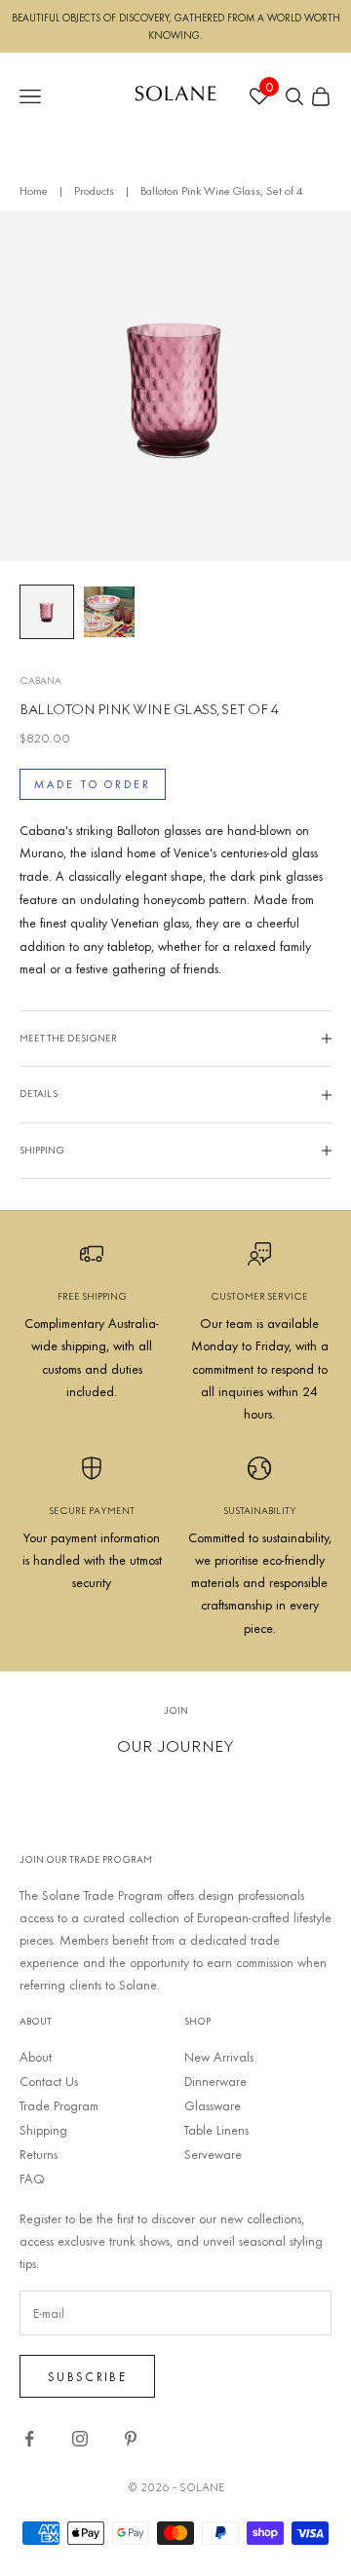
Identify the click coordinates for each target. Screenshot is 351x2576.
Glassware (213, 2105)
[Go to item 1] (47, 612)
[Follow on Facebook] (29, 2439)
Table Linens (216, 2130)
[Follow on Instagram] (80, 2439)
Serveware (213, 2154)
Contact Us (49, 2081)
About (36, 2057)
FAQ (32, 2178)
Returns (39, 2154)
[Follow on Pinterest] (131, 2439)
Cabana (40, 681)
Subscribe (87, 2376)
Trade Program (59, 2105)
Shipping (43, 2130)
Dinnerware (215, 2081)
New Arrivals (219, 2057)
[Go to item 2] (109, 612)
